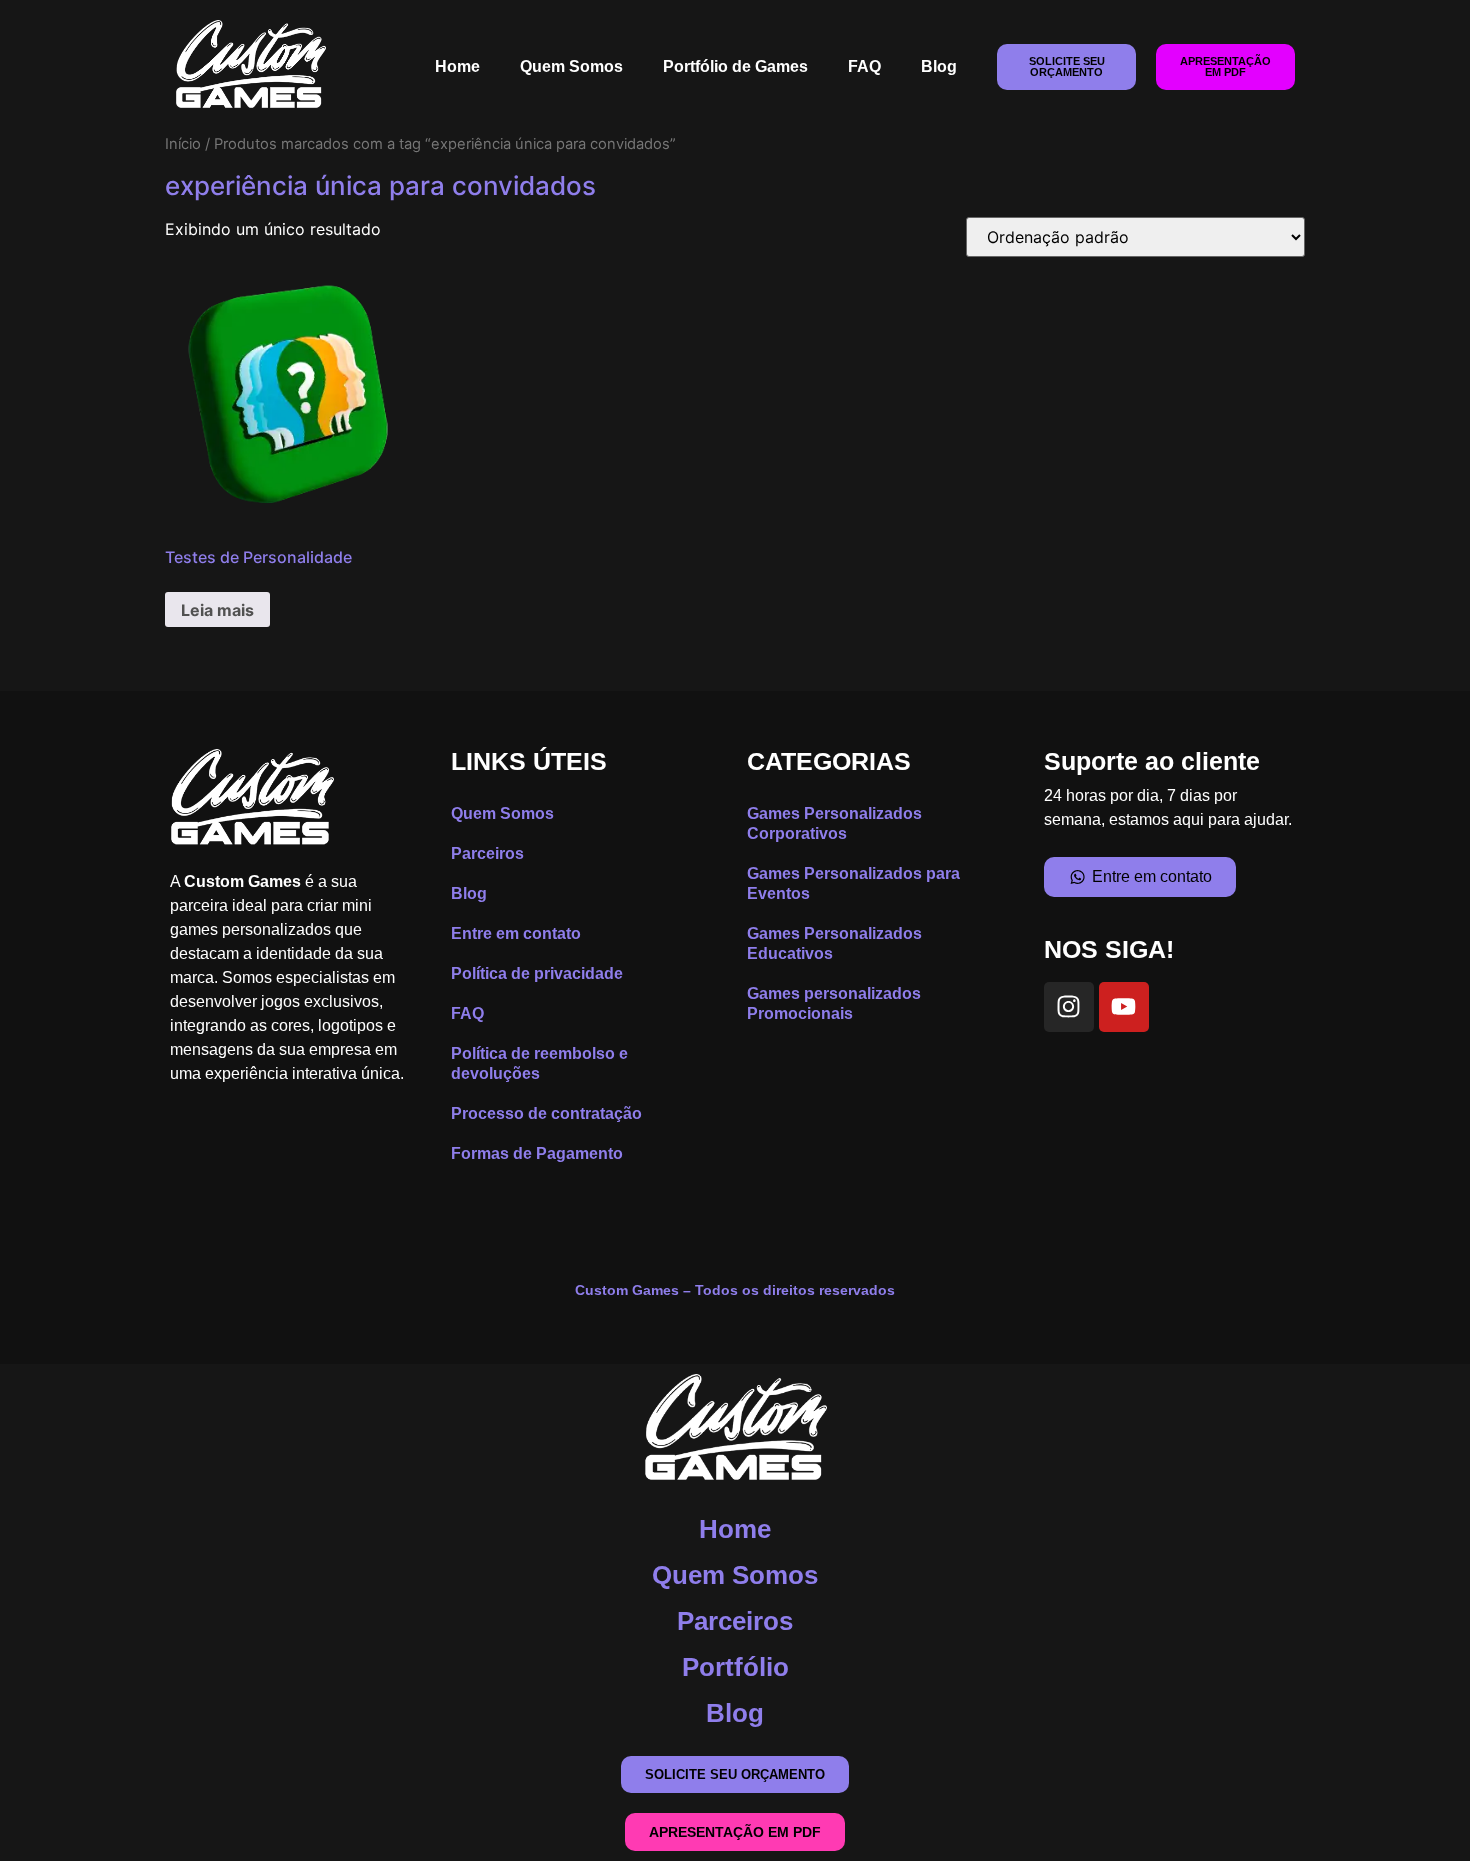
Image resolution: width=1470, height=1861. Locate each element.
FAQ (864, 66)
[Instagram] (1069, 1007)
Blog (939, 66)
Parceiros (487, 853)
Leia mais (217, 610)
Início (183, 144)
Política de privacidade (537, 973)
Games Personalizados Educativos (834, 943)
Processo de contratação (546, 1113)
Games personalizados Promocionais (834, 1003)
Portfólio (735, 1667)
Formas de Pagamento (537, 1153)
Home (457, 66)
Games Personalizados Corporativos (834, 823)
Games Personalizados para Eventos (853, 883)
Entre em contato (516, 933)
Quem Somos (571, 66)
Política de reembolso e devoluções (539, 1063)
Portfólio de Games (735, 66)
